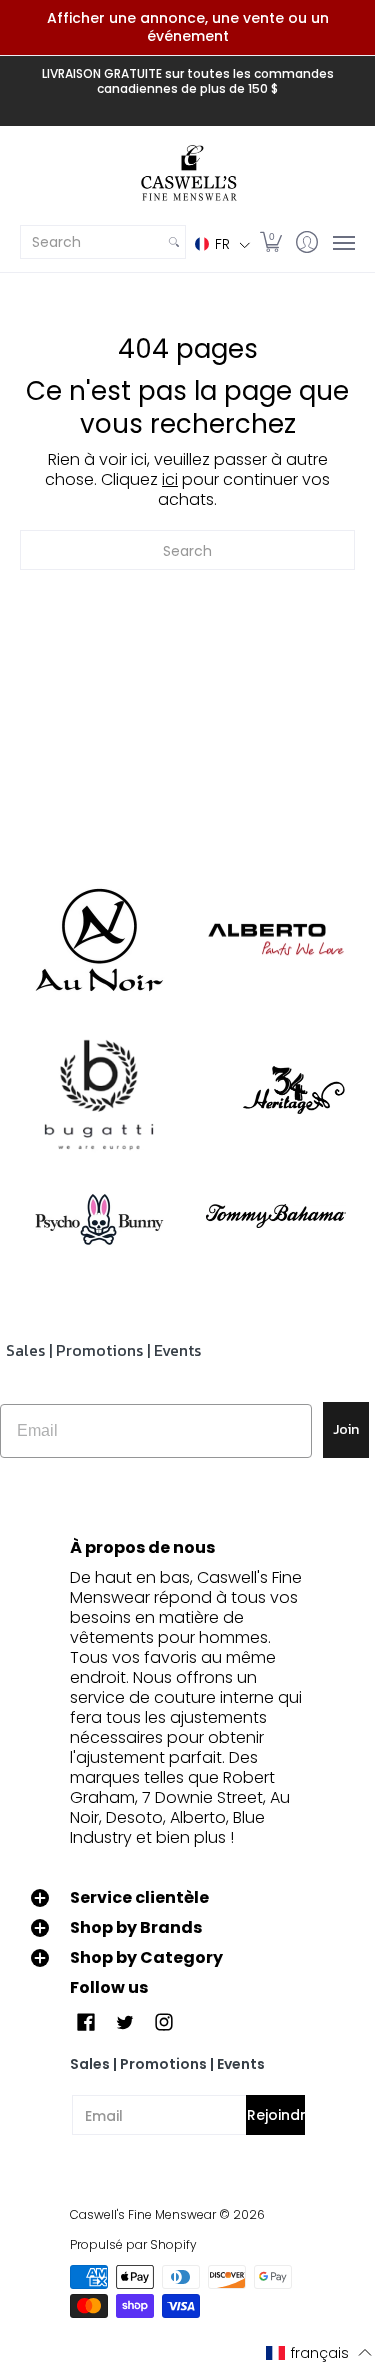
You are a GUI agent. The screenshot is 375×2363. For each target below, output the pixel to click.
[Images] (99, 1096)
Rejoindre (276, 2115)
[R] (99, 940)
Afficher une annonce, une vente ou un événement (188, 27)
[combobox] (92, 242)
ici (170, 479)
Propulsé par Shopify (133, 2244)
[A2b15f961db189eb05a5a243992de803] (277, 939)
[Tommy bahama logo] (277, 1215)
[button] (222, 243)
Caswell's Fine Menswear (143, 2214)
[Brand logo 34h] (277, 1095)
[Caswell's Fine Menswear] (187, 174)
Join (346, 1429)
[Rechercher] (174, 242)
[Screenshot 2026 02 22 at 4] (99, 1216)
